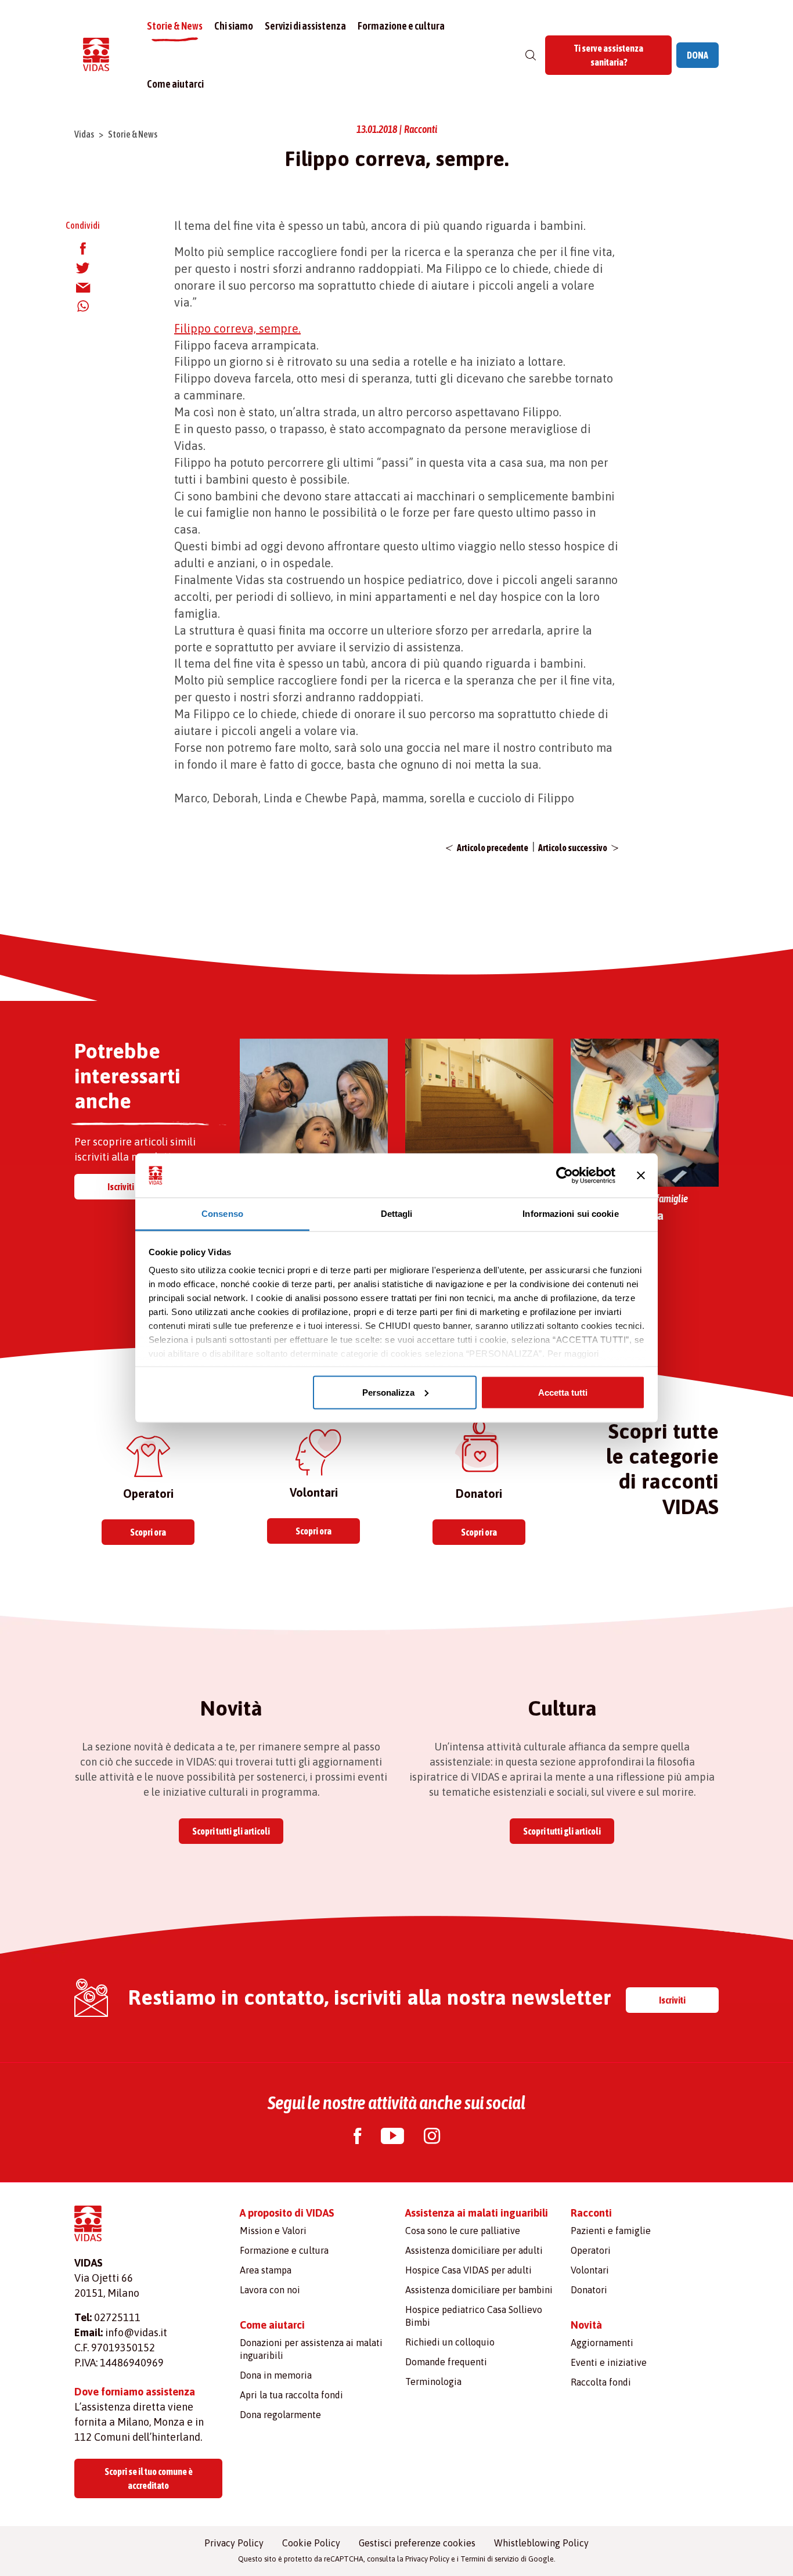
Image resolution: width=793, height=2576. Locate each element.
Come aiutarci (175, 84)
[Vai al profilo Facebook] (357, 2137)
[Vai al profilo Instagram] (432, 2137)
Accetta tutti (563, 1392)
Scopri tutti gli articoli (231, 1831)
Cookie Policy (311, 2543)
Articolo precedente (493, 848)
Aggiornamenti (602, 2343)
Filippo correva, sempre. (237, 328)
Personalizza (388, 1392)
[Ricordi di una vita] (645, 1112)
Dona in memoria (276, 2375)
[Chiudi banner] (641, 1176)
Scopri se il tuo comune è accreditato (149, 2478)
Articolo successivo (573, 848)
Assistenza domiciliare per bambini (479, 2290)
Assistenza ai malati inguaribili (477, 2213)
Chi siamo (234, 26)
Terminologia (433, 2382)
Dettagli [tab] (397, 1214)
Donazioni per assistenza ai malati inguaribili (311, 2349)
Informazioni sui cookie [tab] (570, 1214)
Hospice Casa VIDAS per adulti (468, 2270)
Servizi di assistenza (305, 26)
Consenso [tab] (222, 1214)
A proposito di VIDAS (287, 2213)
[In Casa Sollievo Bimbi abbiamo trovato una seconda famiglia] (314, 1112)
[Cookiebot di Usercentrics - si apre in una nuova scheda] (565, 1176)
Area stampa (266, 2270)
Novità (586, 2325)
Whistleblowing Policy (541, 2543)
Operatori (591, 2250)
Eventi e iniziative (609, 2362)
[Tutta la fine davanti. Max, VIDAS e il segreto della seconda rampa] (479, 1112)
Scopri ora (148, 1532)
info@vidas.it (136, 2332)
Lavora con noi (270, 2290)
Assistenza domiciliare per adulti (474, 2250)
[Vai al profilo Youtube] (392, 2137)
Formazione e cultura (401, 26)
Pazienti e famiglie (611, 2231)
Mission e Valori (273, 2231)
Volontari (590, 2270)
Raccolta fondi (601, 2382)
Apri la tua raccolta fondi (291, 2395)
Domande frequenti (446, 2362)
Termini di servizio (490, 2559)
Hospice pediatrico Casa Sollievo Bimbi (474, 2316)
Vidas (84, 134)
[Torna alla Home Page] (96, 55)
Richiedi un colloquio (450, 2342)
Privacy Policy (234, 2543)
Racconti (591, 2213)
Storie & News (175, 26)
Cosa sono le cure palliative (463, 2231)
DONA (698, 55)
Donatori (589, 2290)
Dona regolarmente (280, 2415)
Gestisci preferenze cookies (417, 2543)
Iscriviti (121, 1187)
